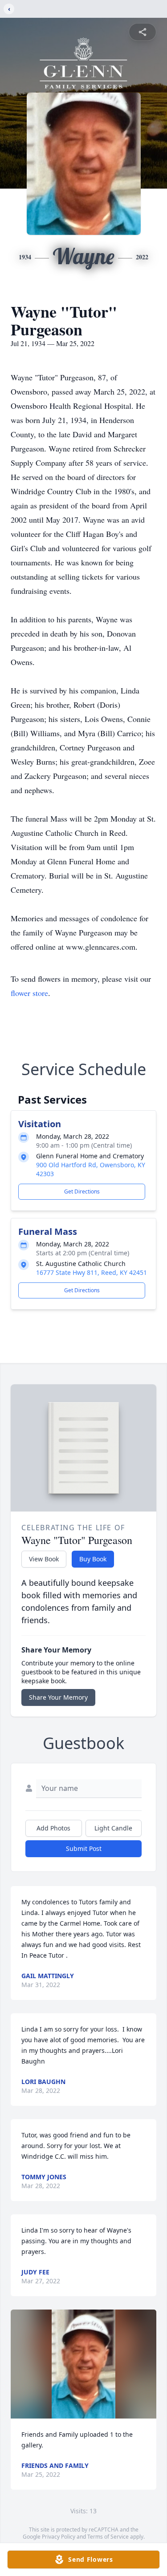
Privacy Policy (59, 2537)
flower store (29, 993)
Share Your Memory (58, 1697)
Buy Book (93, 1559)
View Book (44, 1559)
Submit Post (84, 1848)
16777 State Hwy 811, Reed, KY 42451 (92, 1272)
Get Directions (82, 1191)
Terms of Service (108, 2537)
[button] (83, 2364)
